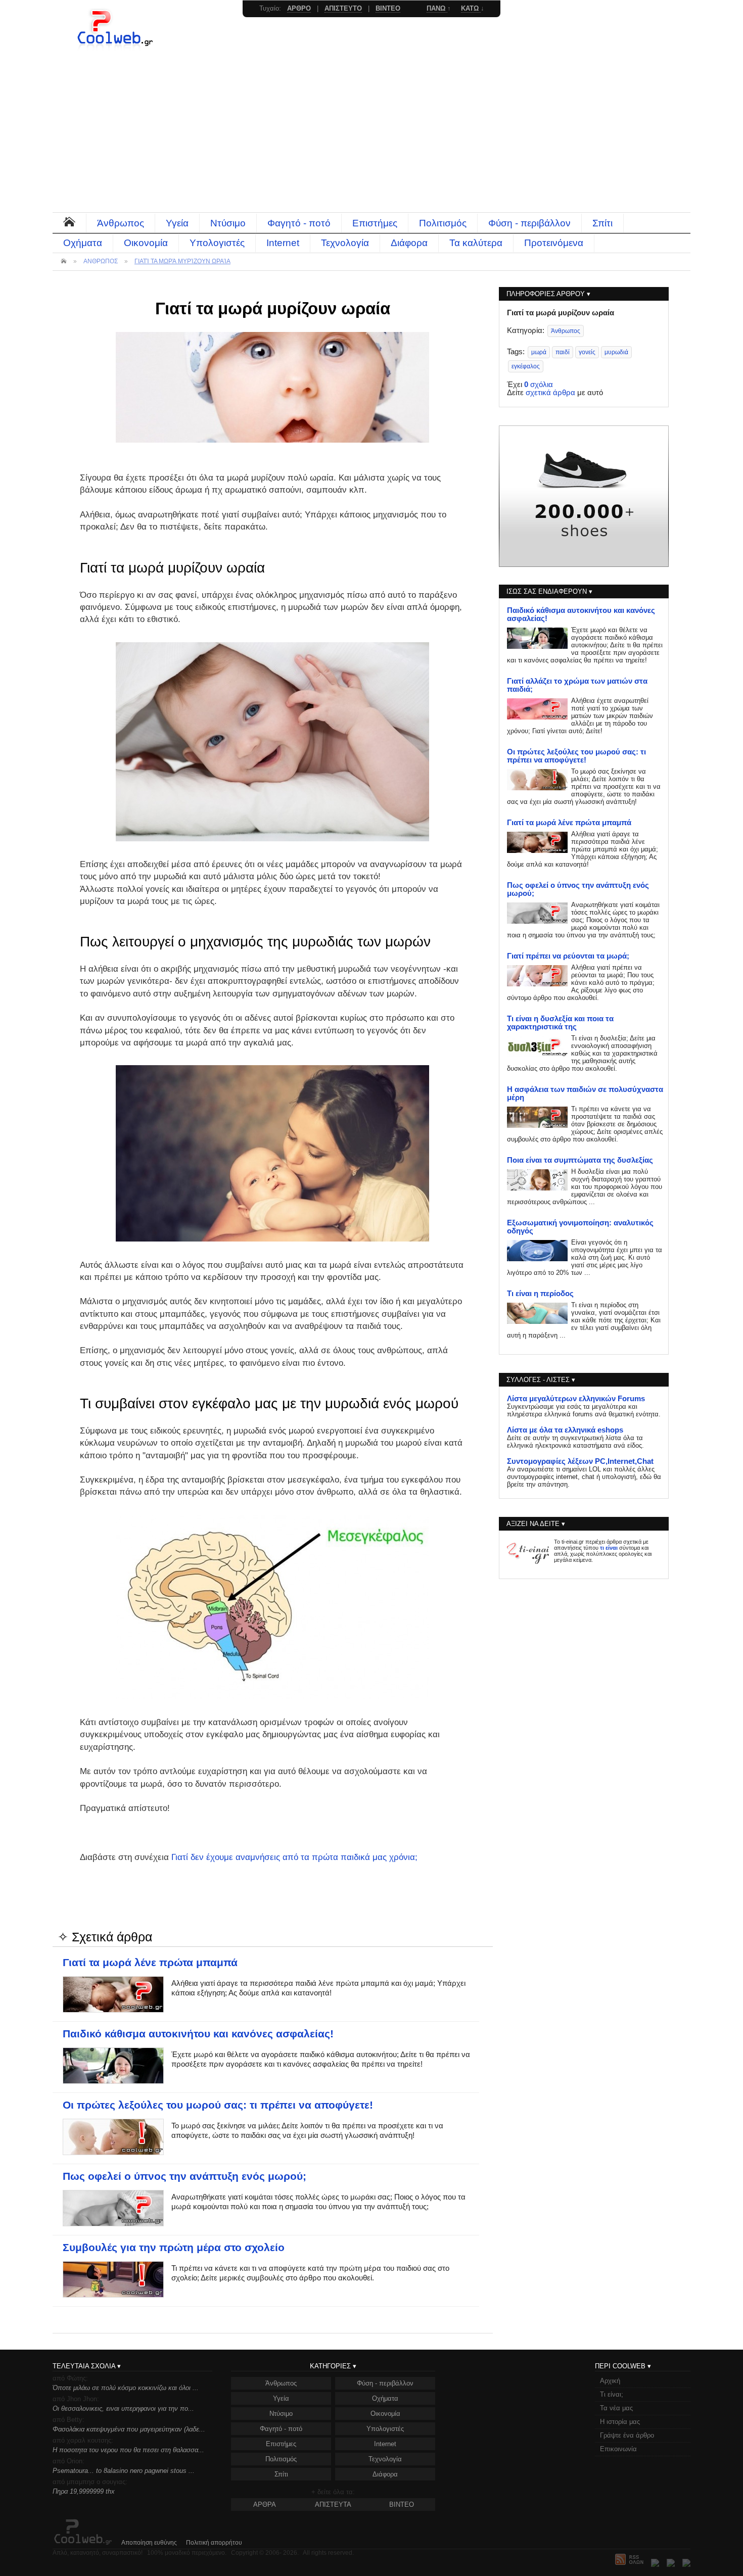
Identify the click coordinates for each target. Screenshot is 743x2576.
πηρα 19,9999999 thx (84, 2491)
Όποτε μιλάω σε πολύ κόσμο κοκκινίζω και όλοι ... (126, 2388)
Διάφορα (409, 243)
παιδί (563, 352)
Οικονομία (146, 243)
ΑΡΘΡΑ (265, 2505)
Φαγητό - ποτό (299, 223)
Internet (283, 243)
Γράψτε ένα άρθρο (627, 2435)
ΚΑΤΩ (471, 8)
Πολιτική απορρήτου (214, 2543)
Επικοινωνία (618, 2449)
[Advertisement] (371, 136)
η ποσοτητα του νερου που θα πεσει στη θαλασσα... (128, 2450)
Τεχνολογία (345, 243)
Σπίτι (602, 223)
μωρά (539, 352)
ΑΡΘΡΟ (299, 8)
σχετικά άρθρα (550, 393)
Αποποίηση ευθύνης (149, 2543)
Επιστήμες (375, 223)
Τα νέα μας (616, 2408)
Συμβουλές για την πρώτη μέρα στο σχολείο (174, 2248)
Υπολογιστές (217, 243)
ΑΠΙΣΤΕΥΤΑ (333, 2505)
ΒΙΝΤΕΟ (402, 2505)
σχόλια (539, 385)
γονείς (587, 352)
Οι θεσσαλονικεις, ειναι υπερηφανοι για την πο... (123, 2408)
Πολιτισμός (443, 223)
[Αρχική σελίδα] (116, 48)
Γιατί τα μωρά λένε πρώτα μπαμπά (150, 1963)
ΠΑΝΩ (437, 8)
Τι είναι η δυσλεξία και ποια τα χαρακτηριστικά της (560, 1023)
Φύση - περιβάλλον (529, 223)
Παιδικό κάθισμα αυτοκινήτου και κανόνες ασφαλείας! (198, 2034)
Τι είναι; (612, 2394)
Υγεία (177, 223)
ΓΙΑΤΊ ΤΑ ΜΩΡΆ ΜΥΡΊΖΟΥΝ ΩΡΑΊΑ (182, 261)
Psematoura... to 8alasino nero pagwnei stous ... (124, 2471)
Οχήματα (83, 243)
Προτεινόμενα (554, 243)
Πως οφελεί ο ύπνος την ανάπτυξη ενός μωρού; (184, 2176)
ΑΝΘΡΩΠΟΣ (101, 261)
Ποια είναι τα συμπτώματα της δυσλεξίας (580, 1160)
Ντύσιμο (228, 223)
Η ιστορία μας (620, 2422)
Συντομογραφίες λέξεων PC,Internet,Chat (580, 1461)
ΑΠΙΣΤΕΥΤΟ (343, 8)
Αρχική (610, 2381)
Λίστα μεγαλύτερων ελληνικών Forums (576, 1399)
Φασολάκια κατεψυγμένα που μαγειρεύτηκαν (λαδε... (129, 2429)
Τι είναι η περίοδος (540, 1294)
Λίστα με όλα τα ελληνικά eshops (565, 1430)
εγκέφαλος (526, 366)
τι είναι (609, 1548)
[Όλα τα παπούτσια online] (584, 564)
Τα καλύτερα (476, 243)
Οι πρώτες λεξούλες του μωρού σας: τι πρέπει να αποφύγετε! (218, 2105)
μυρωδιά (616, 352)
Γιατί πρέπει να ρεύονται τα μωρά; (568, 956)
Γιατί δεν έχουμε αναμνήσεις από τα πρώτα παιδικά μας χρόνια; (294, 1857)
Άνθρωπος (121, 223)
